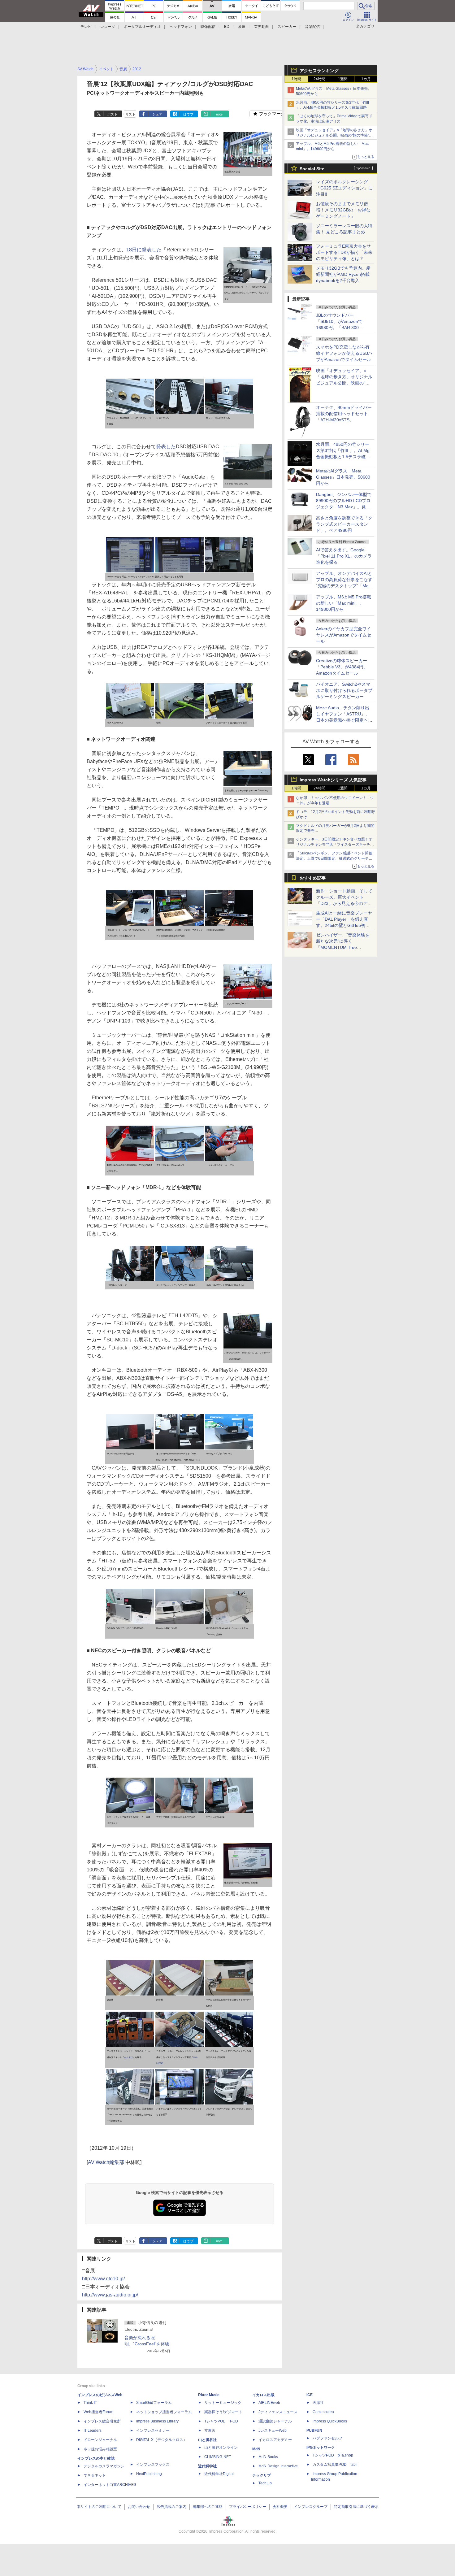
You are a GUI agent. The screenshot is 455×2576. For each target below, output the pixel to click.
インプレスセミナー (153, 2430)
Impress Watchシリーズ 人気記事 (333, 780)
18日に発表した (144, 250)
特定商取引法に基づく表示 (356, 2507)
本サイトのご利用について (99, 2507)
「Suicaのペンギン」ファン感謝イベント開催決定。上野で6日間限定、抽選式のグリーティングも (334, 858)
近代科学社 (207, 2466)
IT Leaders (93, 2430)
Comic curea (323, 2412)
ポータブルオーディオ (142, 27)
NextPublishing (149, 2474)
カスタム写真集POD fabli (335, 2465)
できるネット (95, 2475)
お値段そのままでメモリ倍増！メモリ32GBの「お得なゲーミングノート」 (343, 210)
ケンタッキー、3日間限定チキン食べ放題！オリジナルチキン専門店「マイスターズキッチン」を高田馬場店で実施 (334, 845)
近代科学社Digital (219, 2474)
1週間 (343, 79)
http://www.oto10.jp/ (103, 2279)
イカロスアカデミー (275, 2440)
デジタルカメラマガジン (104, 2466)
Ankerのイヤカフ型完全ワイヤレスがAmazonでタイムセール (344, 635)
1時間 (296, 79)
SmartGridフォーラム (154, 2403)
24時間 (319, 79)
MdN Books (268, 2457)
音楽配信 (312, 27)
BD (227, 27)
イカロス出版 (263, 2395)
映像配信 (208, 27)
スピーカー (287, 27)
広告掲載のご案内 (171, 2507)
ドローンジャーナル (100, 2440)
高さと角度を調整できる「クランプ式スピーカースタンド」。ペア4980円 (344, 524)
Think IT (90, 2403)
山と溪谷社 (207, 2440)
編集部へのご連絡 (208, 2507)
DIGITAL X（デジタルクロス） (162, 2440)
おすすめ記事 (313, 878)
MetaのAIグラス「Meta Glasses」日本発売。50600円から (343, 477)
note (219, 114)
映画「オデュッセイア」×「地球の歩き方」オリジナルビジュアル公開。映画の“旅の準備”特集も (334, 135)
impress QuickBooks (330, 2421)
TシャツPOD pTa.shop (333, 2455)
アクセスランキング (319, 71)
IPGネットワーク (321, 2448)
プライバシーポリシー (248, 2507)
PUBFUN (314, 2430)
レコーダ (108, 27)
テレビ (86, 27)
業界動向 (262, 27)
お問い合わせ (139, 2507)
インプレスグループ (311, 2507)
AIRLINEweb (269, 2403)
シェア (157, 114)
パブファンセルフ (327, 2438)
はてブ (188, 114)
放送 (242, 27)
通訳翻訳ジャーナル (275, 2421)
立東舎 (210, 2430)
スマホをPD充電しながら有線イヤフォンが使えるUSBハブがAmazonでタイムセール (344, 353)
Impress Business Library (157, 2421)
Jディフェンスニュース (278, 2412)
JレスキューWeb (273, 2430)
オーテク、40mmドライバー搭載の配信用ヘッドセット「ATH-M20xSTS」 (344, 414)
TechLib (265, 2483)
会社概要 (280, 2507)
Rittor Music (209, 2395)
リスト (130, 114)
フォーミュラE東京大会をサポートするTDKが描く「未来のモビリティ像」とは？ (344, 252)
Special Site (312, 169)
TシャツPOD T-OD (221, 2421)
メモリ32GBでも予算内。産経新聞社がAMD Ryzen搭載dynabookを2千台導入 (343, 274)
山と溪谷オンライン (221, 2448)
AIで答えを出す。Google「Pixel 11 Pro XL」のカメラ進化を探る (344, 556)
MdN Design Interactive (278, 2466)
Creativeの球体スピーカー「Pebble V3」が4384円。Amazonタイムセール (342, 667)
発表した (166, 447)
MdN (256, 2449)
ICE (310, 2395)
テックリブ (262, 2475)
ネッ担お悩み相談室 (100, 2449)
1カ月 (366, 79)
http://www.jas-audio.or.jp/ (110, 2295)
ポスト (113, 114)
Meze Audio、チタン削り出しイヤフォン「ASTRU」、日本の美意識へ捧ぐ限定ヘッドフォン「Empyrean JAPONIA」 (344, 720)
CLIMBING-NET (218, 2457)
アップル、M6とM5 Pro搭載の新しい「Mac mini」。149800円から (344, 603)
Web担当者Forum (98, 2412)
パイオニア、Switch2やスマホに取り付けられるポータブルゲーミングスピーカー (344, 690)
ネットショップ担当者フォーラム (164, 2412)
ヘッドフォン (181, 27)
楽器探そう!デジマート (223, 2412)
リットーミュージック (223, 2403)
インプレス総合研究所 (102, 2421)
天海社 (318, 2403)
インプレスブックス (153, 2465)
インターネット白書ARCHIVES (110, 2485)
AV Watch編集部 (106, 2162)
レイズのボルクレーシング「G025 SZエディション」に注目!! (344, 188)
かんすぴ (128, 2057)
